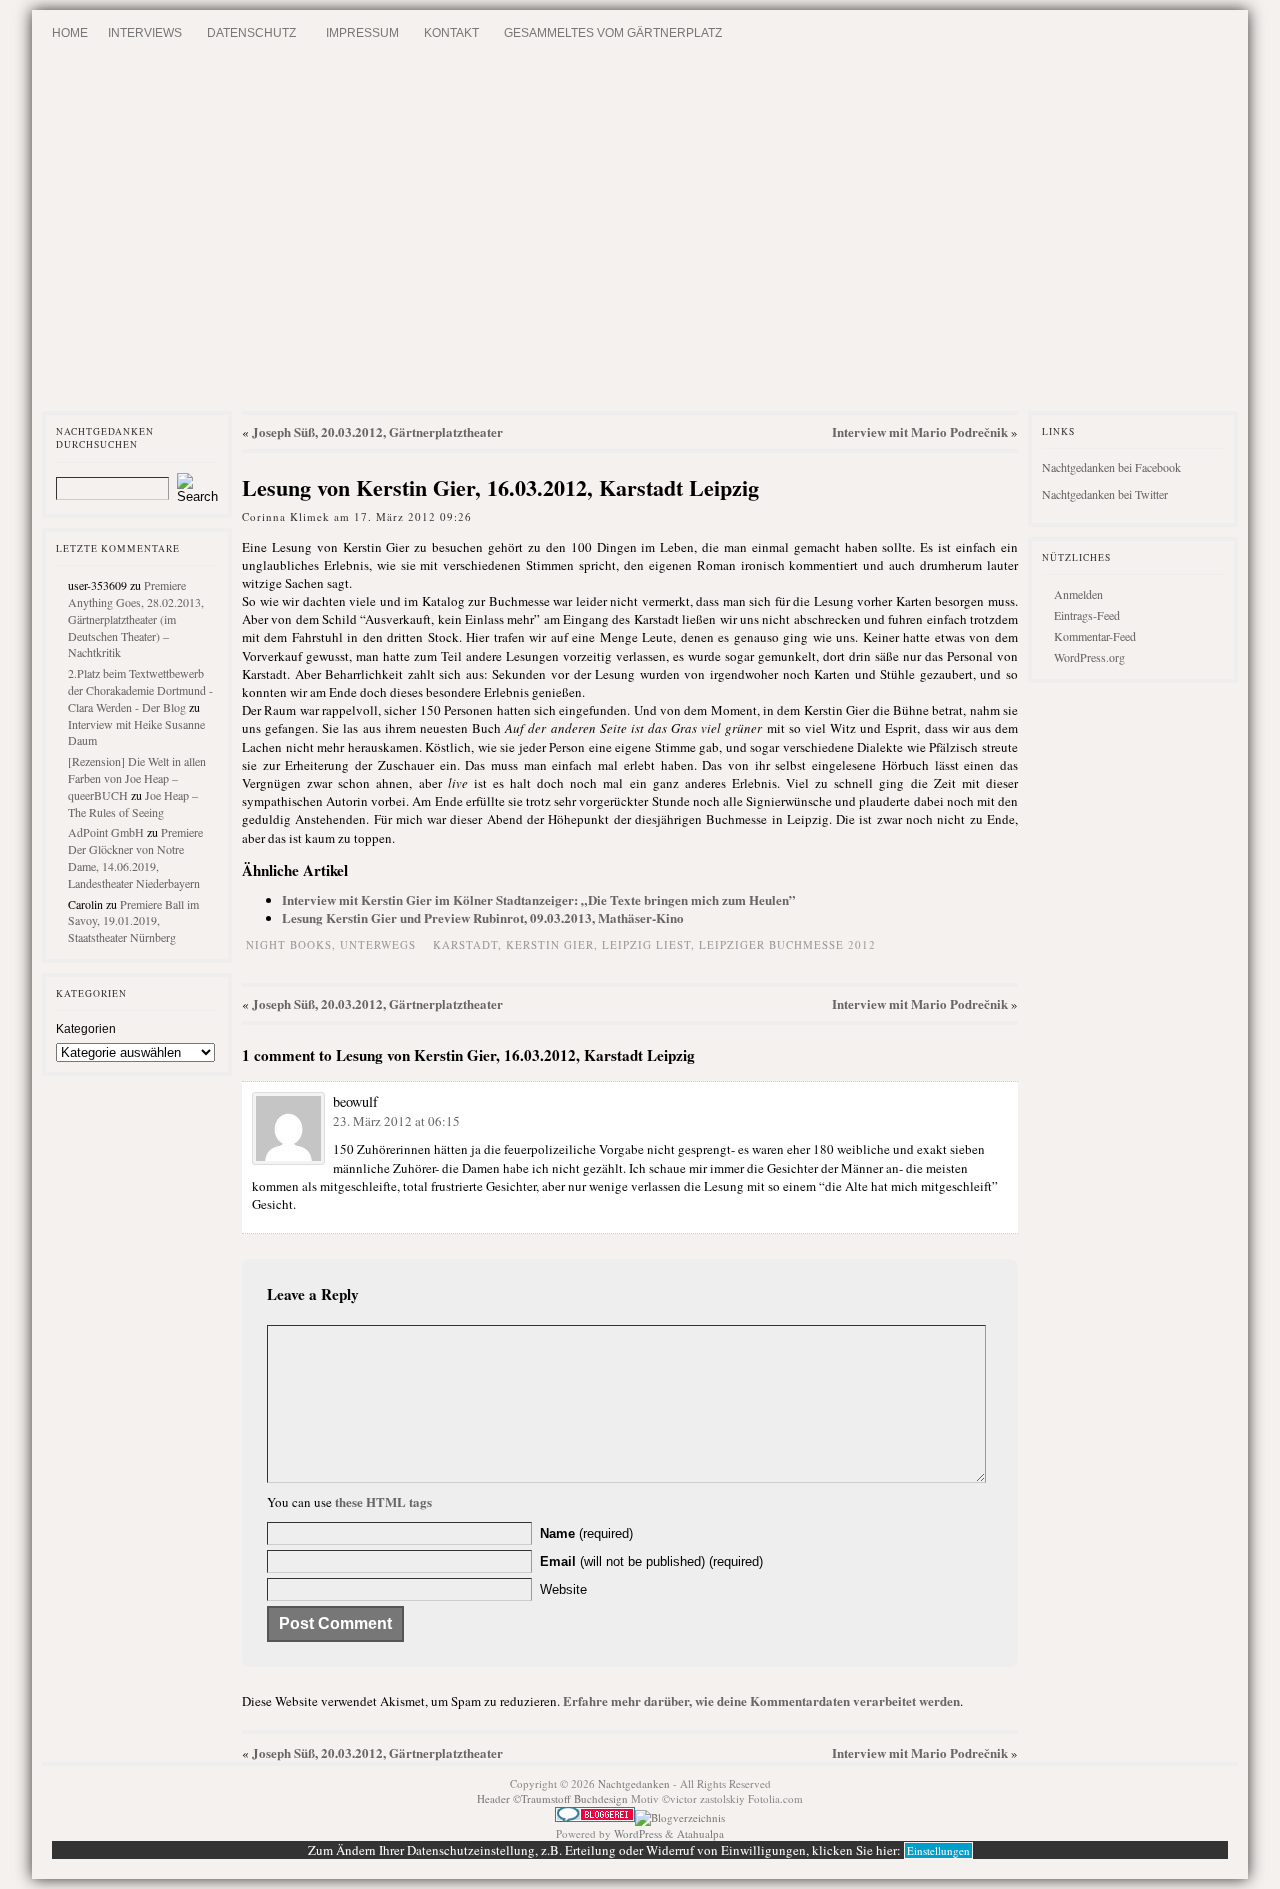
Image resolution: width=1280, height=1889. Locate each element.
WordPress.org (1089, 657)
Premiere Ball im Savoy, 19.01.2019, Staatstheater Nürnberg (133, 921)
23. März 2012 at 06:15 (396, 1121)
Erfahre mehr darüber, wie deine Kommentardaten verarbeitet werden (761, 1700)
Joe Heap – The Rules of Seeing (133, 803)
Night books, (293, 944)
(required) (586, 1533)
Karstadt (465, 944)
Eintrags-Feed (1087, 615)
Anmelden (1078, 594)
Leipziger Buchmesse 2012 (787, 944)
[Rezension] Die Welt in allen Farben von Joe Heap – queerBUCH (137, 778)
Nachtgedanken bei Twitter (1105, 494)
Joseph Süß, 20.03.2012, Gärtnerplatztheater (377, 431)
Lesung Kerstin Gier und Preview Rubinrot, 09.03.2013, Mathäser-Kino (483, 917)
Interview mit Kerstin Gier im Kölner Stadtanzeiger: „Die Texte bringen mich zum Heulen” (539, 899)
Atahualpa (700, 1833)
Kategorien (86, 1029)
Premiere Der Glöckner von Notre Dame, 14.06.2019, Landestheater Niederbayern (135, 857)
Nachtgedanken (634, 1783)
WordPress (638, 1833)
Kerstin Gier (550, 944)
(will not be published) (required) (651, 1561)
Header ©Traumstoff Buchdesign (554, 1798)
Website (563, 1589)
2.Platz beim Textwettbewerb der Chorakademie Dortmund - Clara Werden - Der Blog (140, 690)
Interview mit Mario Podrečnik (920, 431)
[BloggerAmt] (680, 1817)
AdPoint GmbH (106, 832)
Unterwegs (378, 944)
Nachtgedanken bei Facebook (1111, 467)
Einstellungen (938, 1850)
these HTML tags (383, 1501)
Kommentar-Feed (1095, 636)
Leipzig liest (646, 944)
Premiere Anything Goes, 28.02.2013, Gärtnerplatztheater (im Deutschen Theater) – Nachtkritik (136, 618)
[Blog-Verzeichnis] (595, 1817)
